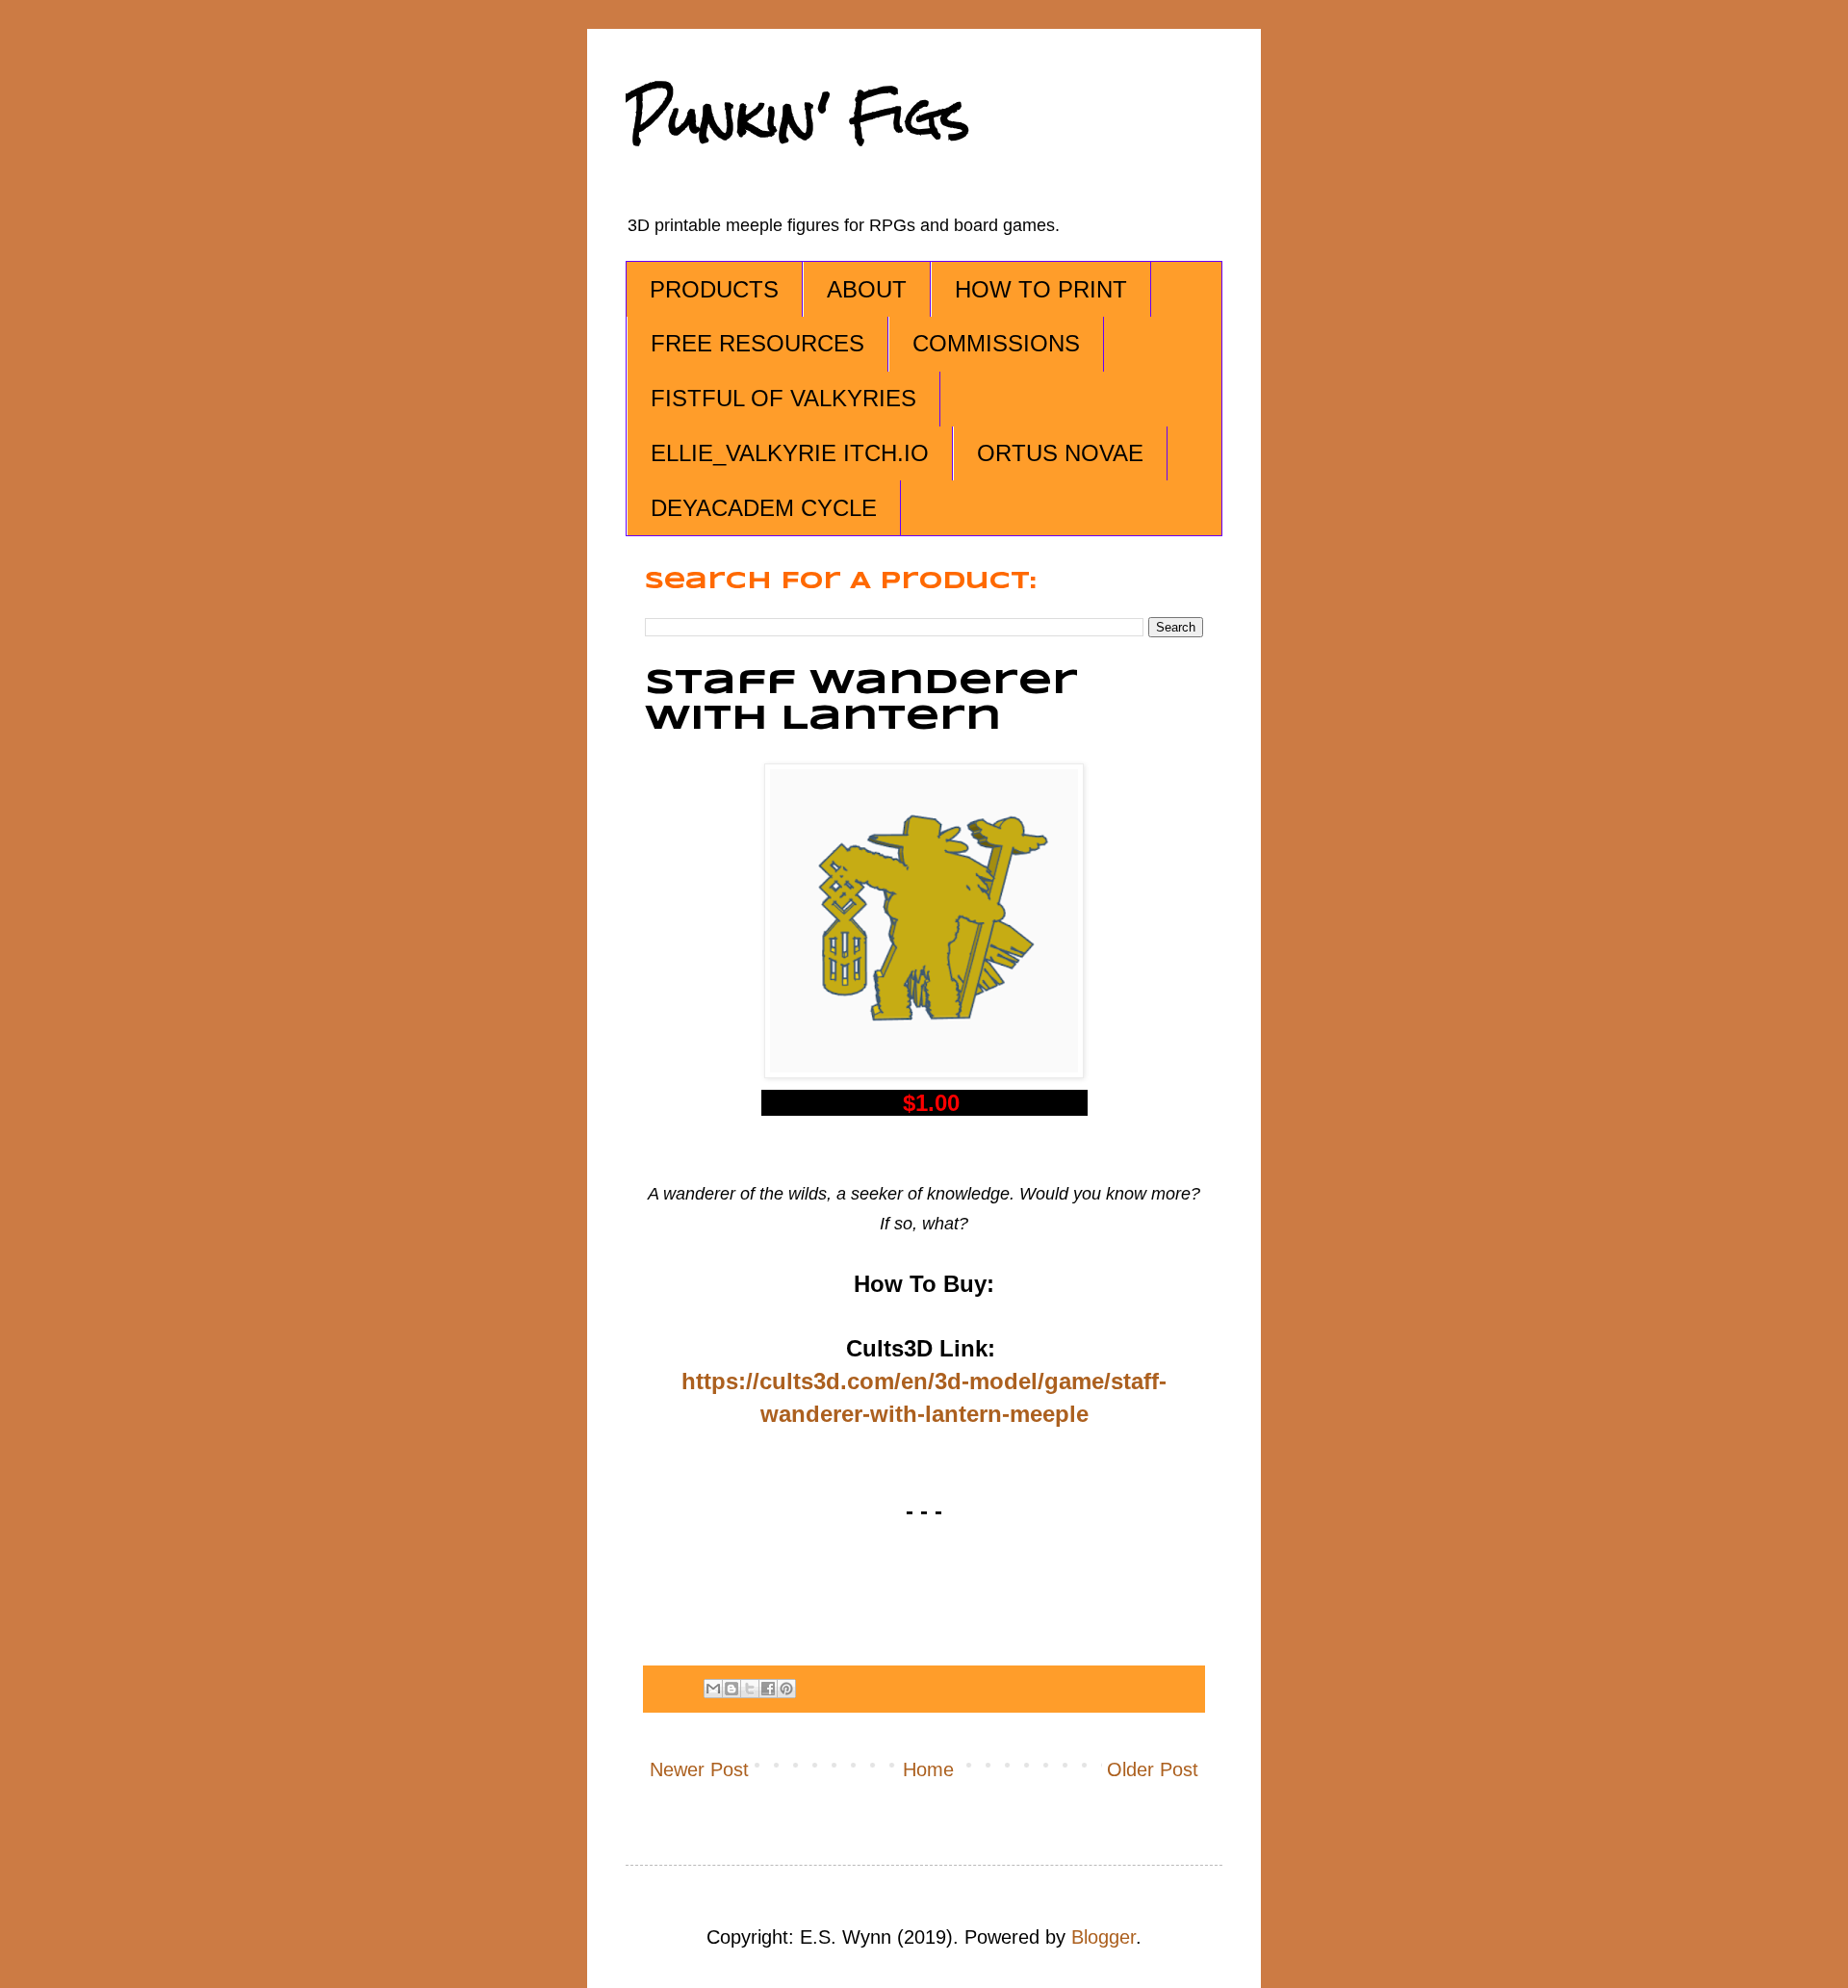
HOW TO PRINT (1041, 289)
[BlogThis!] (731, 1689)
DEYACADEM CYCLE (764, 508)
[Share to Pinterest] (786, 1689)
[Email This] (713, 1689)
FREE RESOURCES (757, 343)
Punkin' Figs (798, 117)
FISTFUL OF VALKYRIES (783, 398)
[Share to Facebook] (768, 1689)
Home (928, 1769)
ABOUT (867, 289)
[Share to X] (750, 1689)
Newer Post (699, 1769)
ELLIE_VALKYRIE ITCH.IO (790, 453)
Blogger (1104, 1937)
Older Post (1153, 1769)
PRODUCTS (714, 289)
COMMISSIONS (996, 343)
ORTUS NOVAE (1060, 453)
